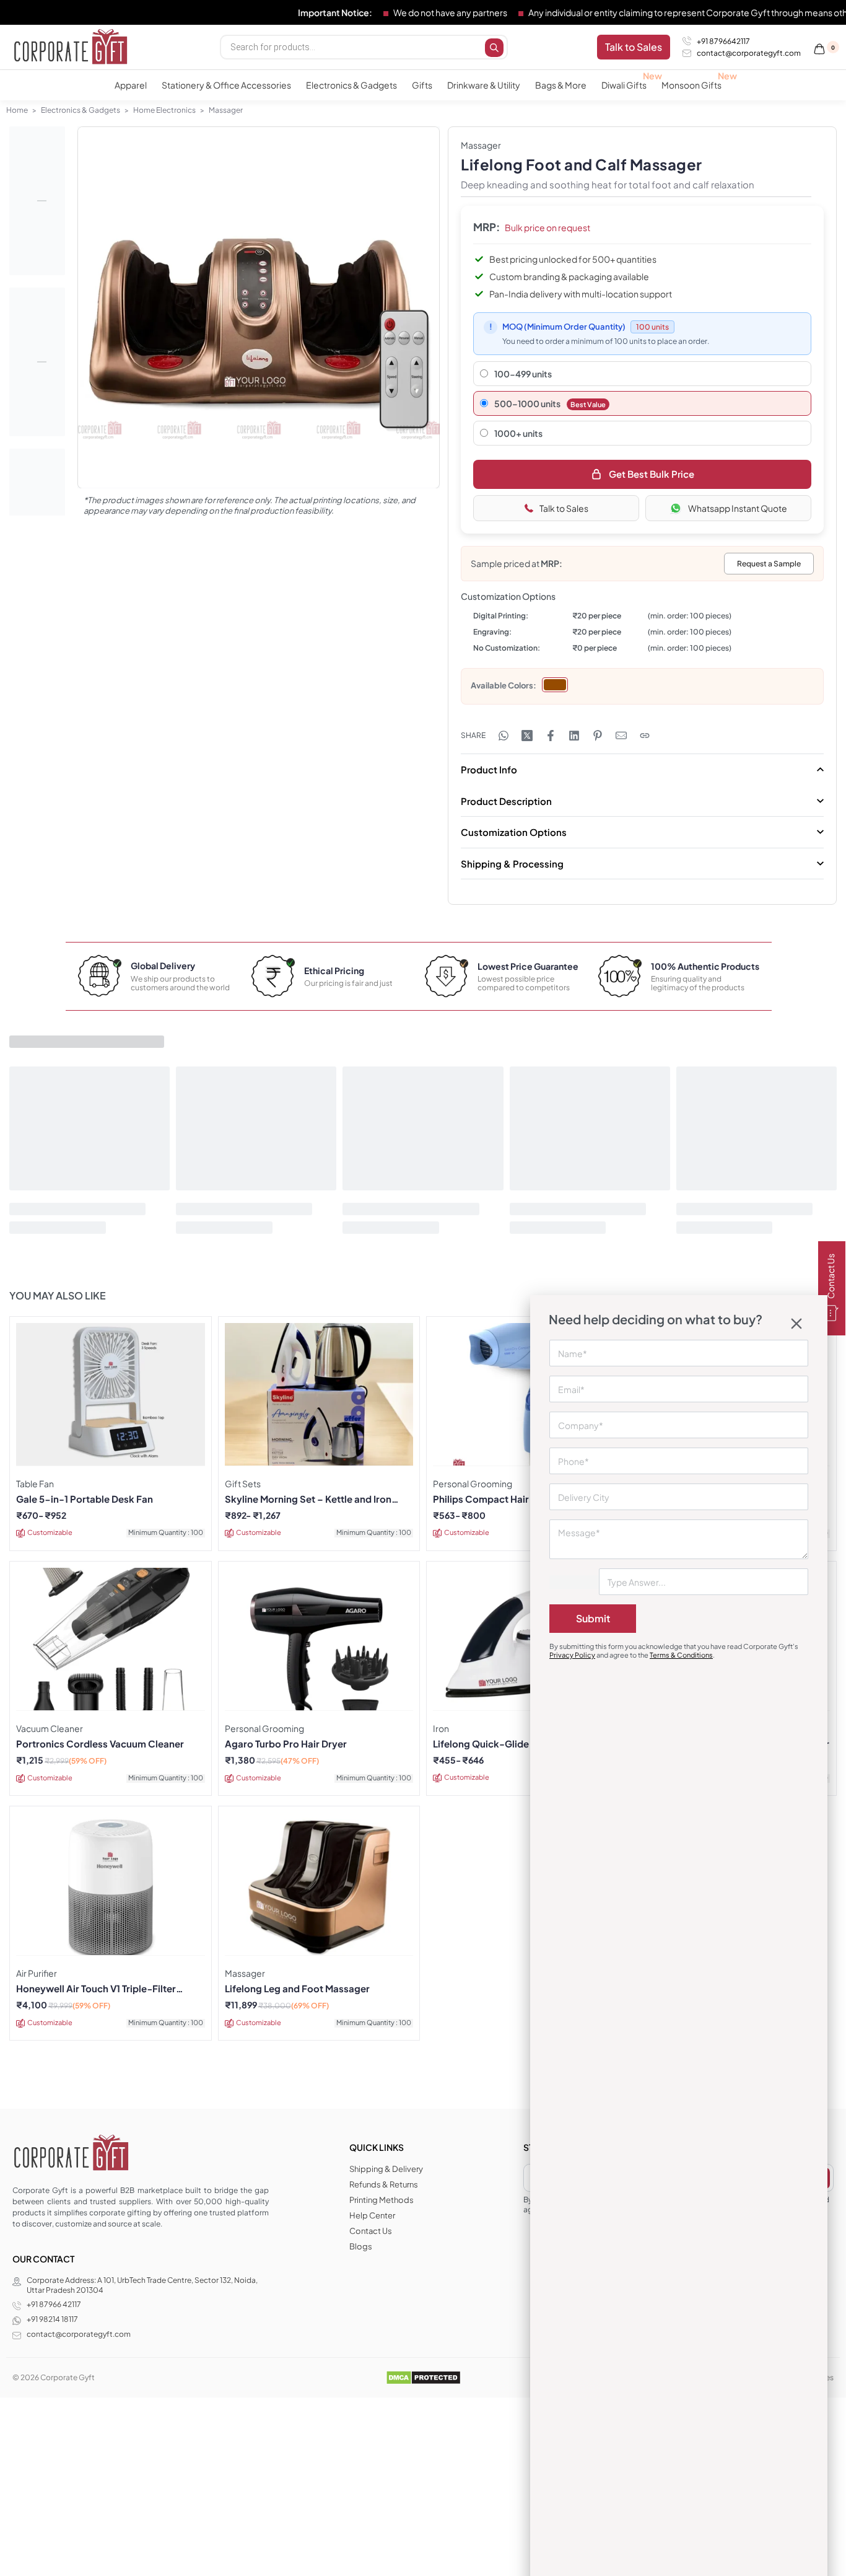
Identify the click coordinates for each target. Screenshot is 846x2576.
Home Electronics (164, 110)
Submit (593, 1618)
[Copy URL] (645, 736)
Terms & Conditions (681, 1655)
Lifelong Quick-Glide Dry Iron (500, 1744)
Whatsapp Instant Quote (738, 508)
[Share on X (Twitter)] (527, 736)
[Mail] (621, 736)
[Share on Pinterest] (598, 736)
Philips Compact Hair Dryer (495, 1499)
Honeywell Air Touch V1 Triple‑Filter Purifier (96, 1989)
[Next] (406, 321)
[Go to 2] (37, 362)
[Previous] (111, 321)
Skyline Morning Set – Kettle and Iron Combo (308, 1499)
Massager (226, 110)
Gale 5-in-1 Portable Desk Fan (85, 1499)
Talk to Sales (564, 508)
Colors (521, 685)
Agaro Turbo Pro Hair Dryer (286, 1744)
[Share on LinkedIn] (574, 736)
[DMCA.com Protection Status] (423, 2377)
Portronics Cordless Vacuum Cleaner (100, 1744)
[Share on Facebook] (551, 736)
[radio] (555, 685)
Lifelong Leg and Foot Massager (297, 1989)
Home (17, 110)
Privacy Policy (572, 1655)
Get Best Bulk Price (652, 474)
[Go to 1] (37, 201)
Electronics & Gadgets (81, 110)
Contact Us (831, 1277)
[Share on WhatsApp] (504, 736)
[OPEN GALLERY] (259, 308)
